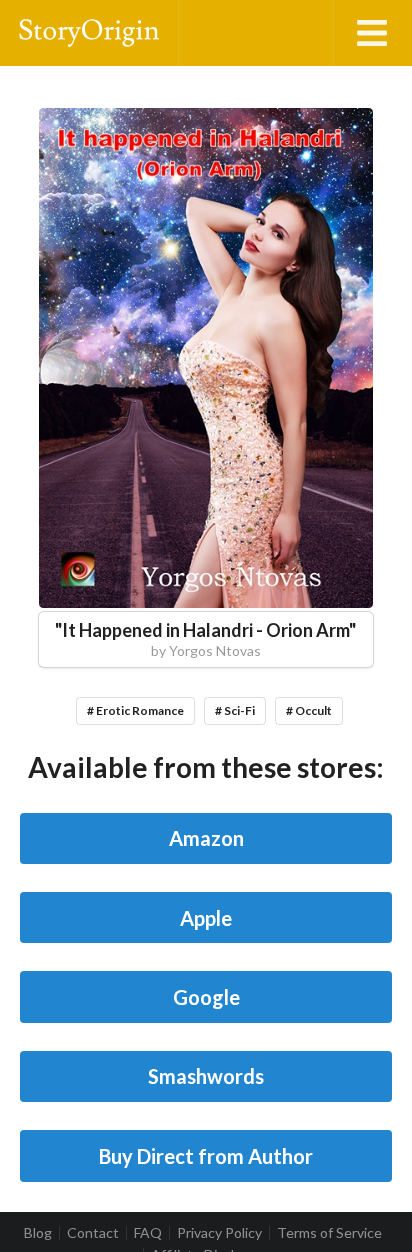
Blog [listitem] (38, 1233)
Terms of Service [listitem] (329, 1233)
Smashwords (206, 1076)
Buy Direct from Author (206, 1156)
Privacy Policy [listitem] (219, 1233)
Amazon (206, 838)
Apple (206, 918)
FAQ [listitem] (148, 1233)
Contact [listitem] (93, 1233)
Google (206, 997)
